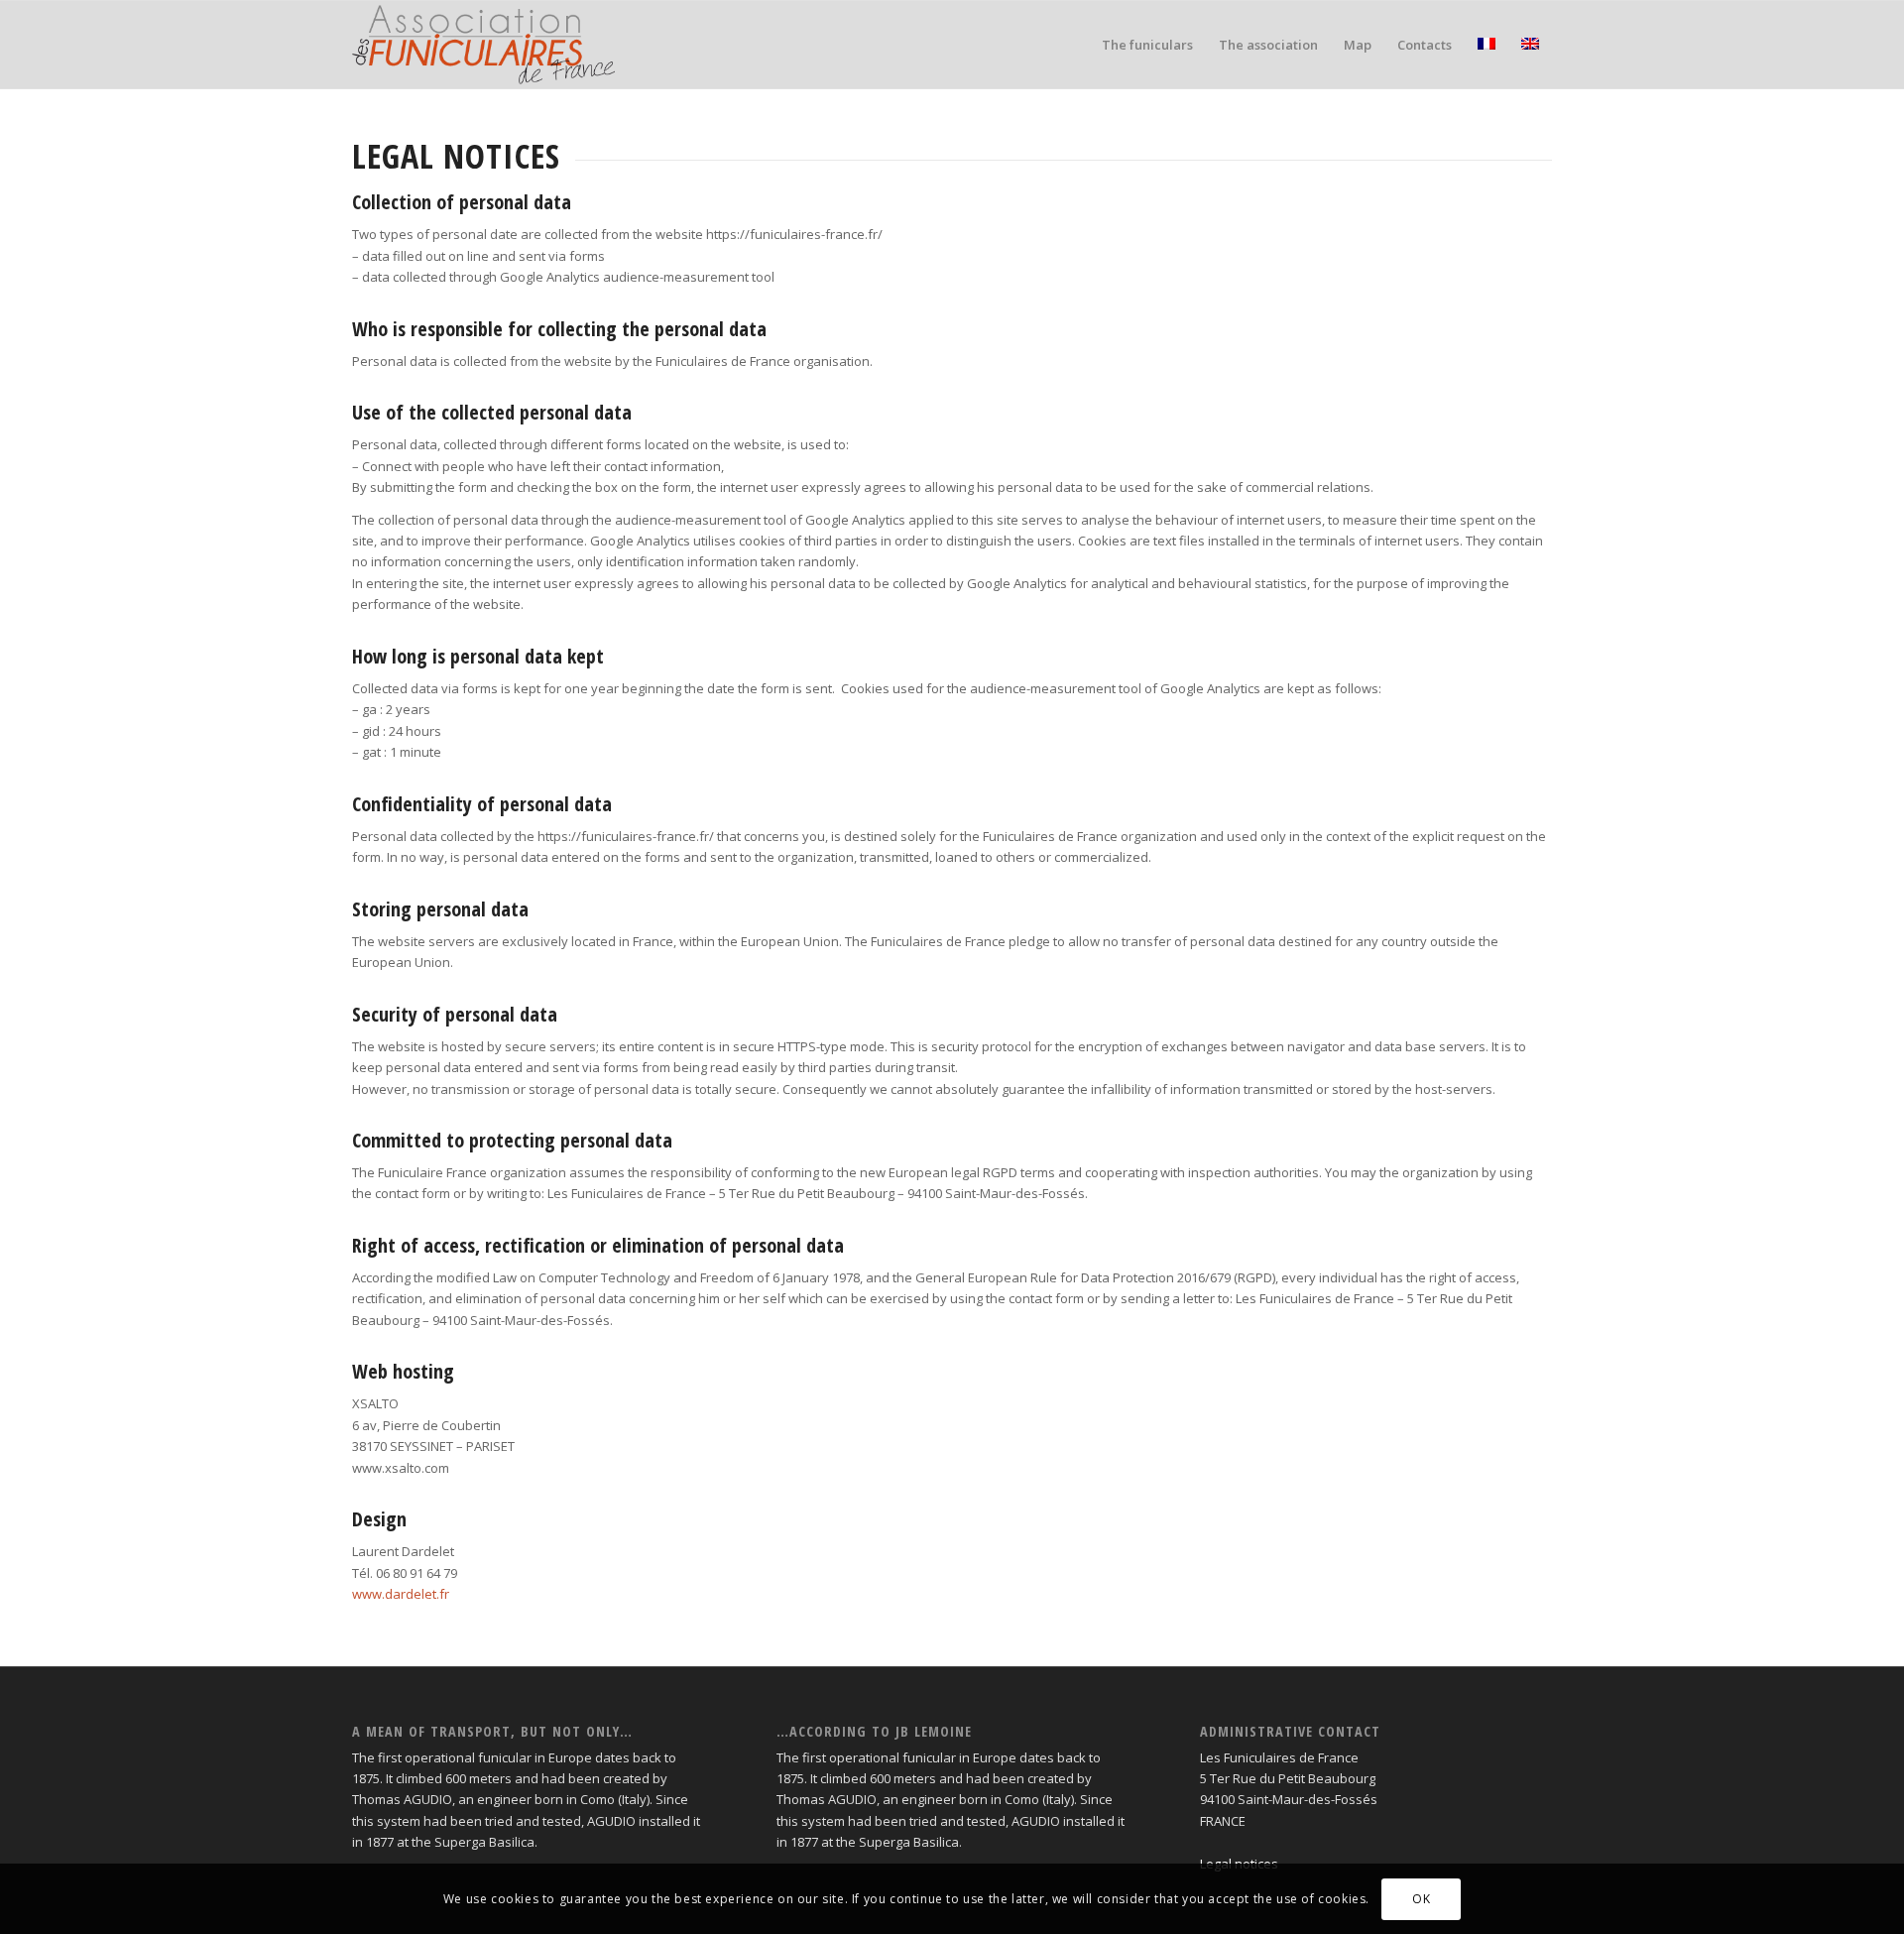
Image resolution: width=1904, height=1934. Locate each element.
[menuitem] (1147, 45)
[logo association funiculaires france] (483, 45)
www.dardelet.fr (401, 1594)
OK (1421, 1899)
